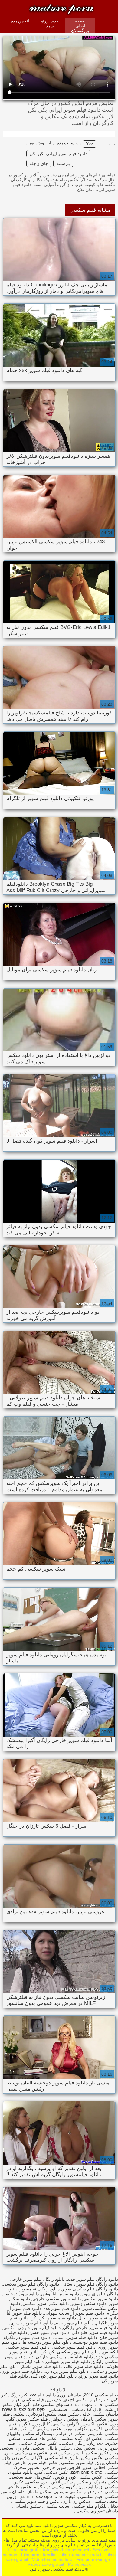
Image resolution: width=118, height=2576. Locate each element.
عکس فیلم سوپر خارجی (36, 2463)
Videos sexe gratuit (46, 2564)
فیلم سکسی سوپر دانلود (49, 7)
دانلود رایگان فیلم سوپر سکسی (31, 2284)
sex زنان (96, 2443)
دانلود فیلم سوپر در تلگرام (27, 2337)
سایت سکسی (56, 2506)
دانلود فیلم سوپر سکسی (74, 2347)
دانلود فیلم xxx (43, 2395)
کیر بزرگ (18, 2395)
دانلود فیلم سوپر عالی (84, 2366)
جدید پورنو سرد (50, 23)
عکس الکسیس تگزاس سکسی (80, 2424)
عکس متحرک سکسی (38, 2443)
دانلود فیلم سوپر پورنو (98, 2376)
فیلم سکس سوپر (32, 2419)
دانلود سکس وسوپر (89, 2303)
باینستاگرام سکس (39, 2434)
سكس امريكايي (42, 2414)
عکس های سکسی (40, 2438)
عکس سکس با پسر (90, 2453)
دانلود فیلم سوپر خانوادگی (95, 2332)
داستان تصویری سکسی (97, 2511)
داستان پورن (107, 2463)
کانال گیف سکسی (86, 2409)
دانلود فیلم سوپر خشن (49, 2332)
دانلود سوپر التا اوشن (60, 2294)
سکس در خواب (71, 2434)
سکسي (111, 2458)
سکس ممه (69, 2414)
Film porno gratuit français (33, 2550)
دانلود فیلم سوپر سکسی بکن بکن (70, 2352)
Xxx (89, 144)
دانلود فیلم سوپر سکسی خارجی (64, 2357)
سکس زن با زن (76, 2501)
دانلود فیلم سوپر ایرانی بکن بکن (58, 154)
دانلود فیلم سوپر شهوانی (68, 2362)
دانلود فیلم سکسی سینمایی (78, 2492)
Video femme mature (52, 2559)
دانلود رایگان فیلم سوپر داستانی (90, 2284)
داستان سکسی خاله (100, 2414)
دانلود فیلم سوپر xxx (62, 2308)
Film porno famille (38, 2555)
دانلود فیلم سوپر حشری (31, 2323)
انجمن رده (20, 21)
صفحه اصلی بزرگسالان (80, 26)
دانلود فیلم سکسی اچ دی (86, 2400)
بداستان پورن (70, 2395)
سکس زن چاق (16, 2458)
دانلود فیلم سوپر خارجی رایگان (90, 2328)
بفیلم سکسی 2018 (101, 2395)
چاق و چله (39, 163)
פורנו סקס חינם (88, 2404)
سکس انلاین (61, 2482)
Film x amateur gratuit (80, 2555)
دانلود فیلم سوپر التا (24, 2313)
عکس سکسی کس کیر (40, 2429)
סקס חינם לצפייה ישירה (23, 2409)
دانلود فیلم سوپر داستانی (75, 2337)
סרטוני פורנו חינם (87, 2472)
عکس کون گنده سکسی (81, 2438)
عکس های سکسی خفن (26, 2453)
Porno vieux (79, 2564)
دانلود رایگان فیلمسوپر (40, 2289)
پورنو (68, 2429)
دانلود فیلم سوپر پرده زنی (65, 2371)
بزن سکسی (37, 2482)
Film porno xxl (75, 2550)
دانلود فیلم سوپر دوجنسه (96, 2342)
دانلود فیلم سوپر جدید (74, 2323)
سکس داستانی (27, 2506)
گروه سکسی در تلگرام (54, 2487)
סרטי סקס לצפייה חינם (41, 2496)
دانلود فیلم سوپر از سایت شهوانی (74, 2313)
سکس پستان (84, 2448)
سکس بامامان (93, 2419)
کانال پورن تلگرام (34, 2424)
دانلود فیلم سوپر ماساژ (41, 2366)
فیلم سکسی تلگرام (49, 2458)
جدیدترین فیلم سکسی (42, 2400)
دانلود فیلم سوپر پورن (21, 2371)
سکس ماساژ (39, 2492)
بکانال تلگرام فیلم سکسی (95, 2506)
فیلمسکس (57, 2409)
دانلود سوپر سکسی (101, 2299)
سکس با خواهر (64, 2419)
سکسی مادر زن (30, 2448)
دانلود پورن (87, 2487)
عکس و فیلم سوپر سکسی (36, 2501)
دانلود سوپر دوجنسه (21, 2294)
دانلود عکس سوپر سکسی (46, 2303)
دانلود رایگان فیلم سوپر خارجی (37, 2279)
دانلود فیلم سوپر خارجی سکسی (32, 2328)
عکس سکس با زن (86, 2458)
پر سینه (63, 163)
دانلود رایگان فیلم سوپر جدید (93, 2279)
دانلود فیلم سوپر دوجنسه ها (47, 2342)
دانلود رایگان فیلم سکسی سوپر (90, 2289)
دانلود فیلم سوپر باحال (98, 2318)
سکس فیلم (60, 2453)
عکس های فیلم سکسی (31, 2477)
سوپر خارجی (80, 2467)
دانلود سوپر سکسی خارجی (57, 2299)
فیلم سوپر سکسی (77, 2463)
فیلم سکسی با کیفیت (83, 2496)
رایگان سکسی (73, 2443)
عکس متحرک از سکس (97, 2482)
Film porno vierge (93, 2559)
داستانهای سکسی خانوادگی (48, 2404)
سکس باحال (58, 2448)
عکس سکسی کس (52, 2472)
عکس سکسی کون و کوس (78, 2477)
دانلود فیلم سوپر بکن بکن (53, 2318)
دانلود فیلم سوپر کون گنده (53, 2376)
